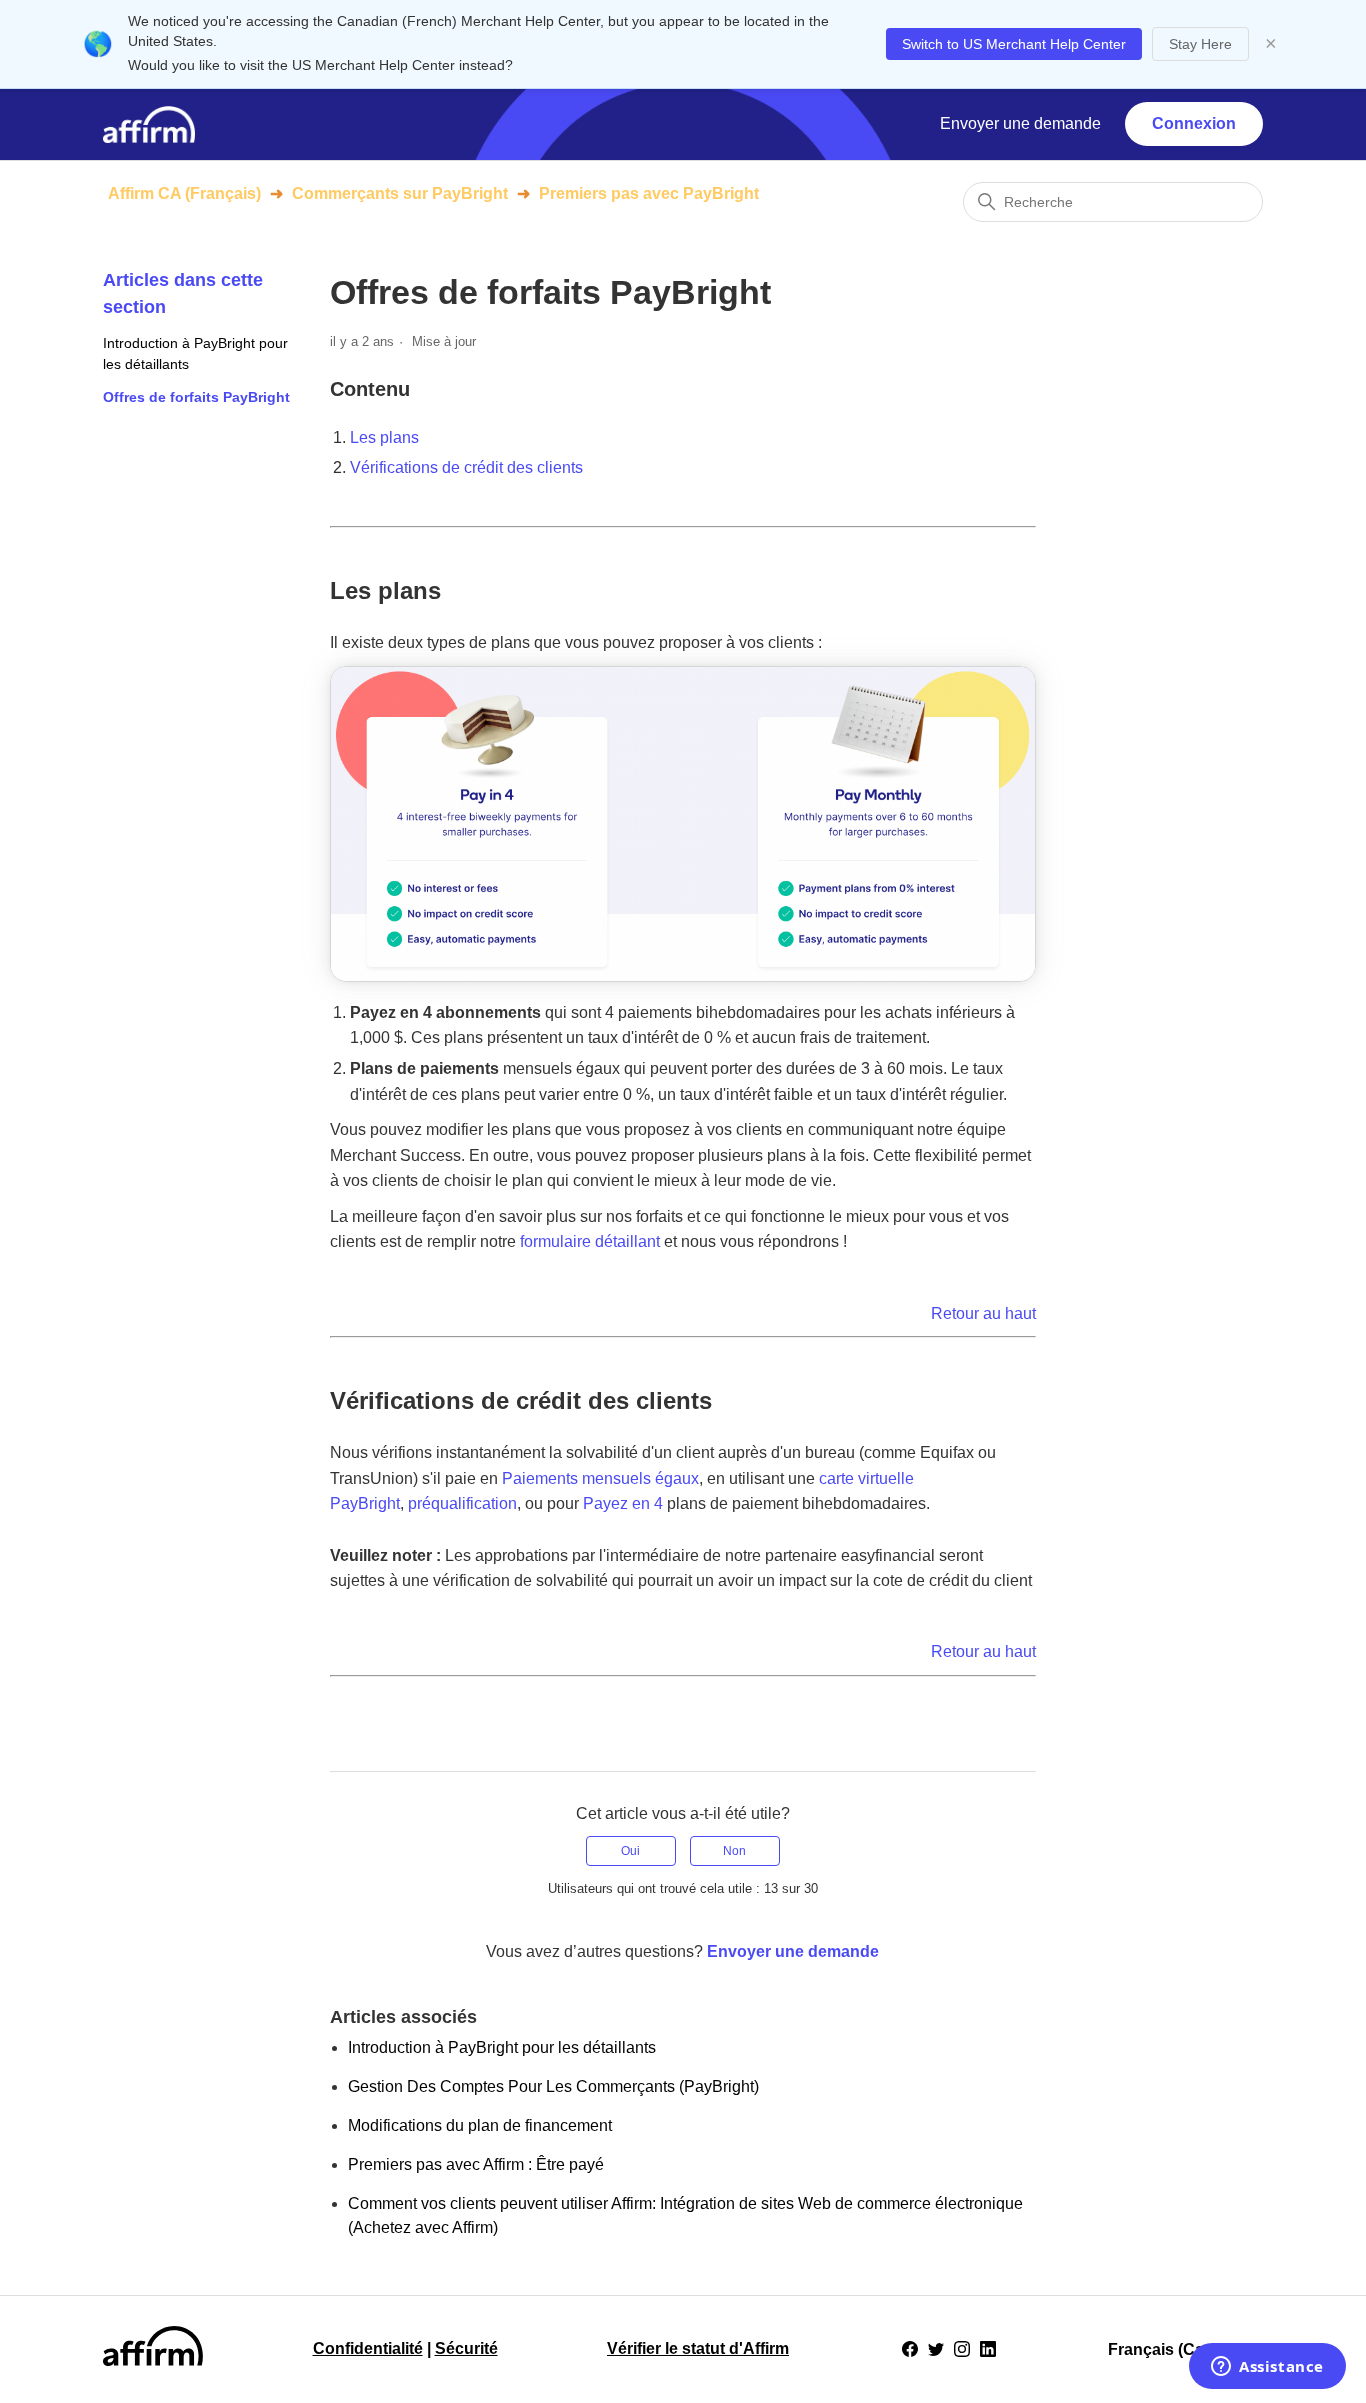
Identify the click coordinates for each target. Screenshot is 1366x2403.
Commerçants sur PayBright (400, 193)
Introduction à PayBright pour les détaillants (195, 353)
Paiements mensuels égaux (600, 1478)
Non (734, 1851)
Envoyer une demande (1020, 123)
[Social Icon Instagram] (962, 2349)
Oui (630, 1851)
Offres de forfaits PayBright (196, 397)
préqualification (462, 1503)
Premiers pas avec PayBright (649, 193)
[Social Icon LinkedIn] (988, 2349)
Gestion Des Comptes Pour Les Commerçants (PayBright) (553, 2086)
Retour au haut (983, 1313)
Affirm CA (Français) (184, 193)
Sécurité (466, 2348)
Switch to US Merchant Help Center (1014, 44)
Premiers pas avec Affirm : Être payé (476, 2164)
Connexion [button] (1194, 123)
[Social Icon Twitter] (936, 2349)
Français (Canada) (1179, 2349)
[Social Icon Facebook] (910, 2349)
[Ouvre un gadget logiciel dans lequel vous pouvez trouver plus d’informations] (1267, 2368)
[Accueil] (149, 124)
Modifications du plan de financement (480, 2125)
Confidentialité (368, 2348)
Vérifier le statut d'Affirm (698, 2348)
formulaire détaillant (590, 1241)
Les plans (384, 437)
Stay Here (1200, 44)
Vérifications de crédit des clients (466, 467)
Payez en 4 (623, 1503)
